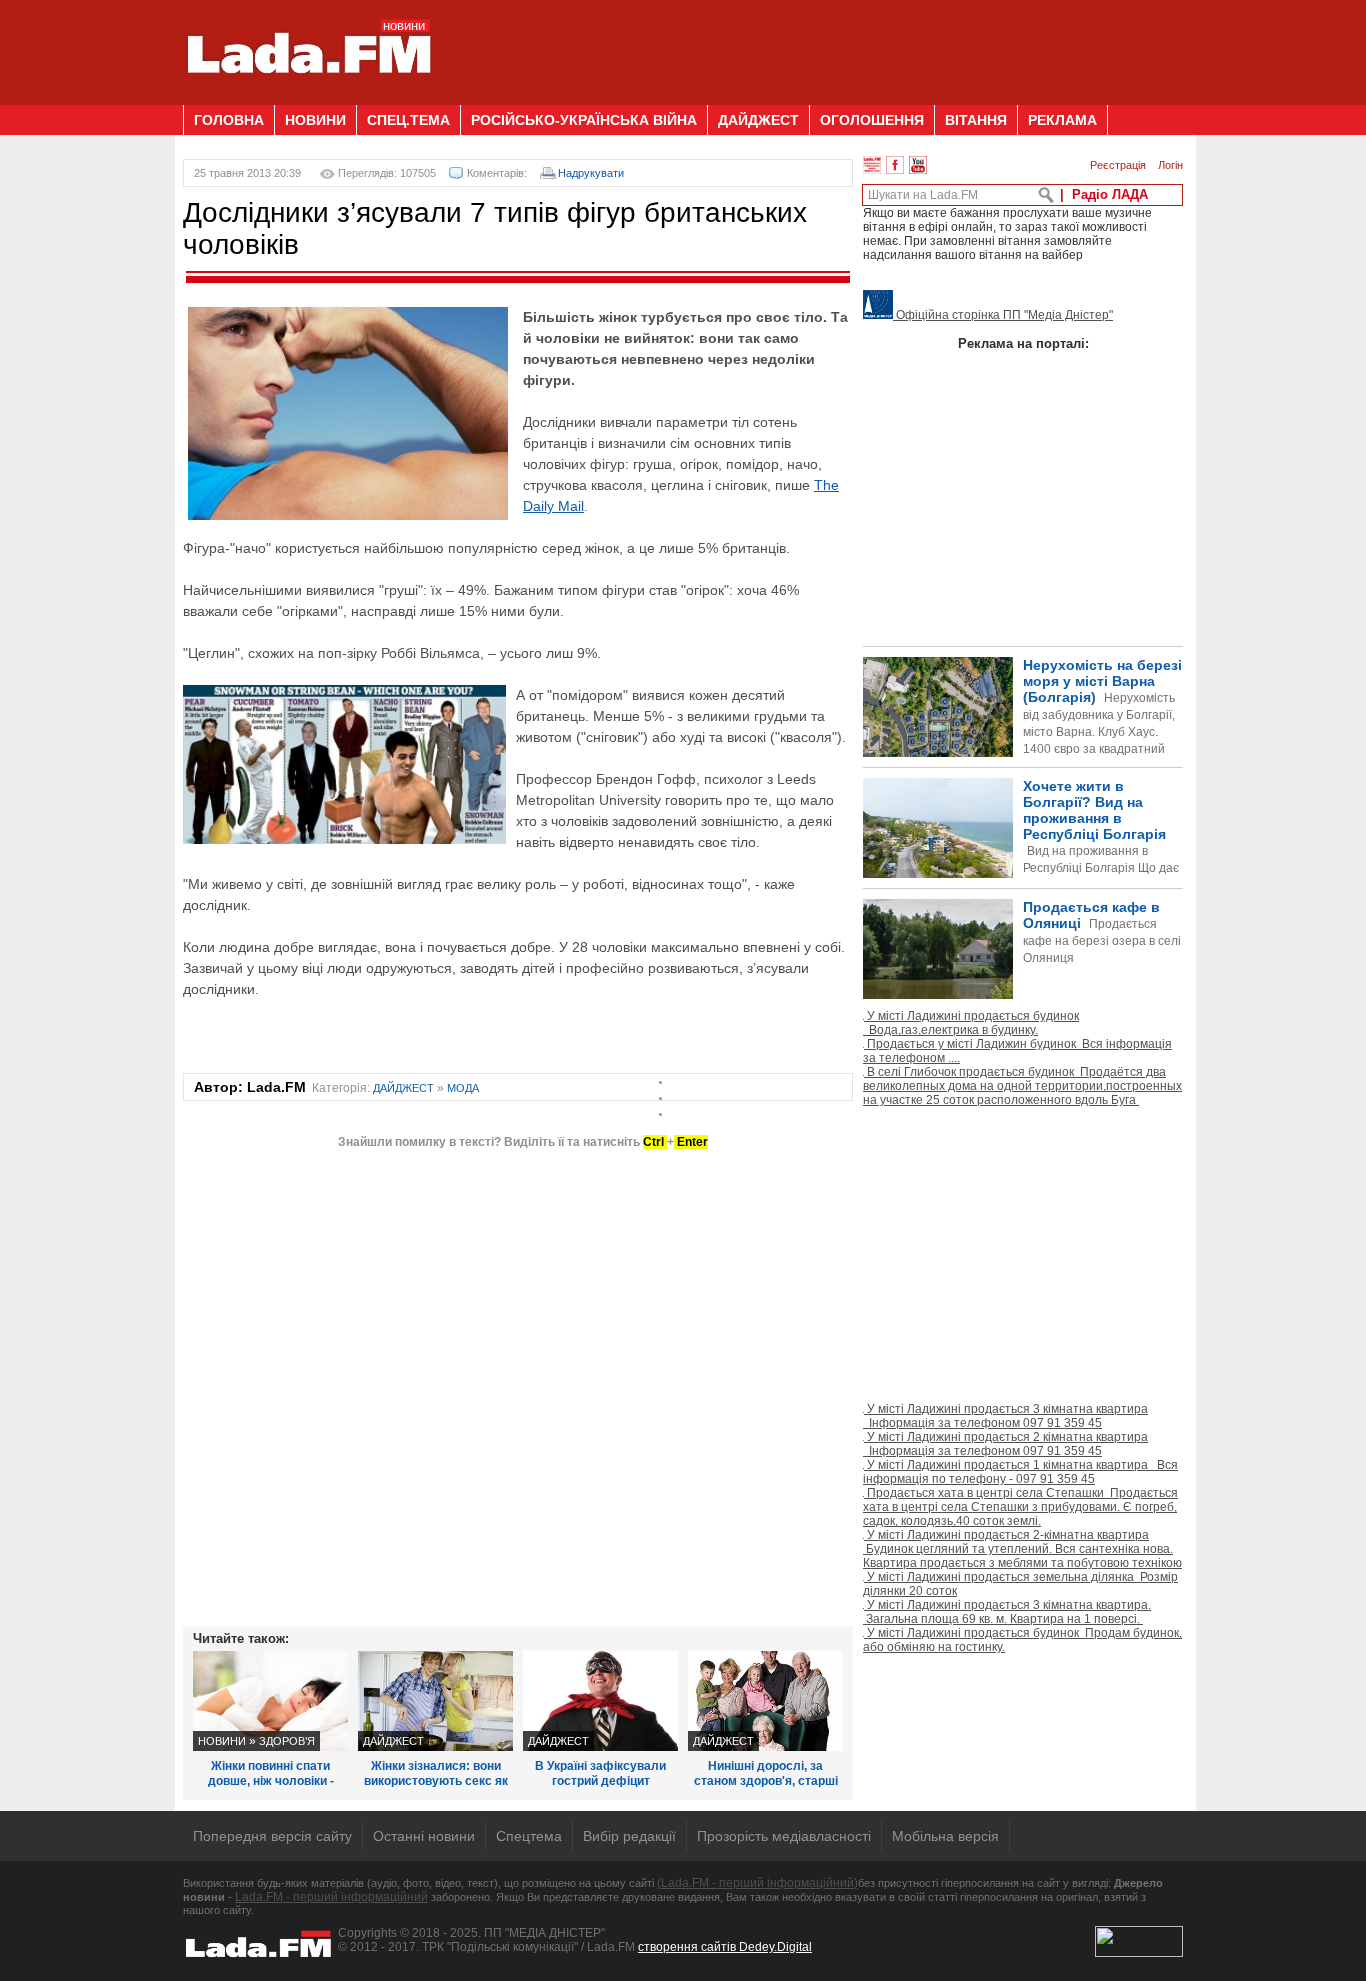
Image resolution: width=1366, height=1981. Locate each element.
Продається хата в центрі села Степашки (1020, 1507)
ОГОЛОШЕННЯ (872, 120)
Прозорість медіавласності (784, 1836)
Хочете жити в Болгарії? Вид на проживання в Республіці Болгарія (1021, 860)
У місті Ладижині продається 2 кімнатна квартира (1005, 1444)
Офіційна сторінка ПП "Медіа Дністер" (1003, 315)
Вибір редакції (629, 1836)
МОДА (463, 1088)
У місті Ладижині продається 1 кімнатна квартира (1020, 1472)
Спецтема (529, 1836)
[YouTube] (918, 165)
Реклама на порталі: (1023, 343)
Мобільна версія (945, 1836)
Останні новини (424, 1836)
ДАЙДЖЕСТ (758, 120)
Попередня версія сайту (272, 1836)
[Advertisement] (819, 45)
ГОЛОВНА (229, 120)
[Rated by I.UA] (1139, 1953)
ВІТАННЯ (976, 120)
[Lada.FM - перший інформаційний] (308, 97)
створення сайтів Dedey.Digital (725, 1947)
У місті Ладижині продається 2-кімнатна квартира (1022, 1549)
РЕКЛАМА (1062, 120)
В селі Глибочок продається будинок (1022, 1086)
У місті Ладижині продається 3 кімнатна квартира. (1007, 1612)
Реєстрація (1118, 165)
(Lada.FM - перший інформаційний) (757, 1883)
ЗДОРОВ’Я (287, 1741)
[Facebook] (895, 165)
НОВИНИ (315, 120)
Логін (1170, 165)
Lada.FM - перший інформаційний (331, 1897)
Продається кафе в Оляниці (1102, 932)
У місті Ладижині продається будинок (971, 1023)
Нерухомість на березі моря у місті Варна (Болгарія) (1102, 723)
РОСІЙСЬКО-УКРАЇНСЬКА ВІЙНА (584, 120)
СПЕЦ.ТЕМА (408, 120)
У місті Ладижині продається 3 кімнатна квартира (1005, 1416)
